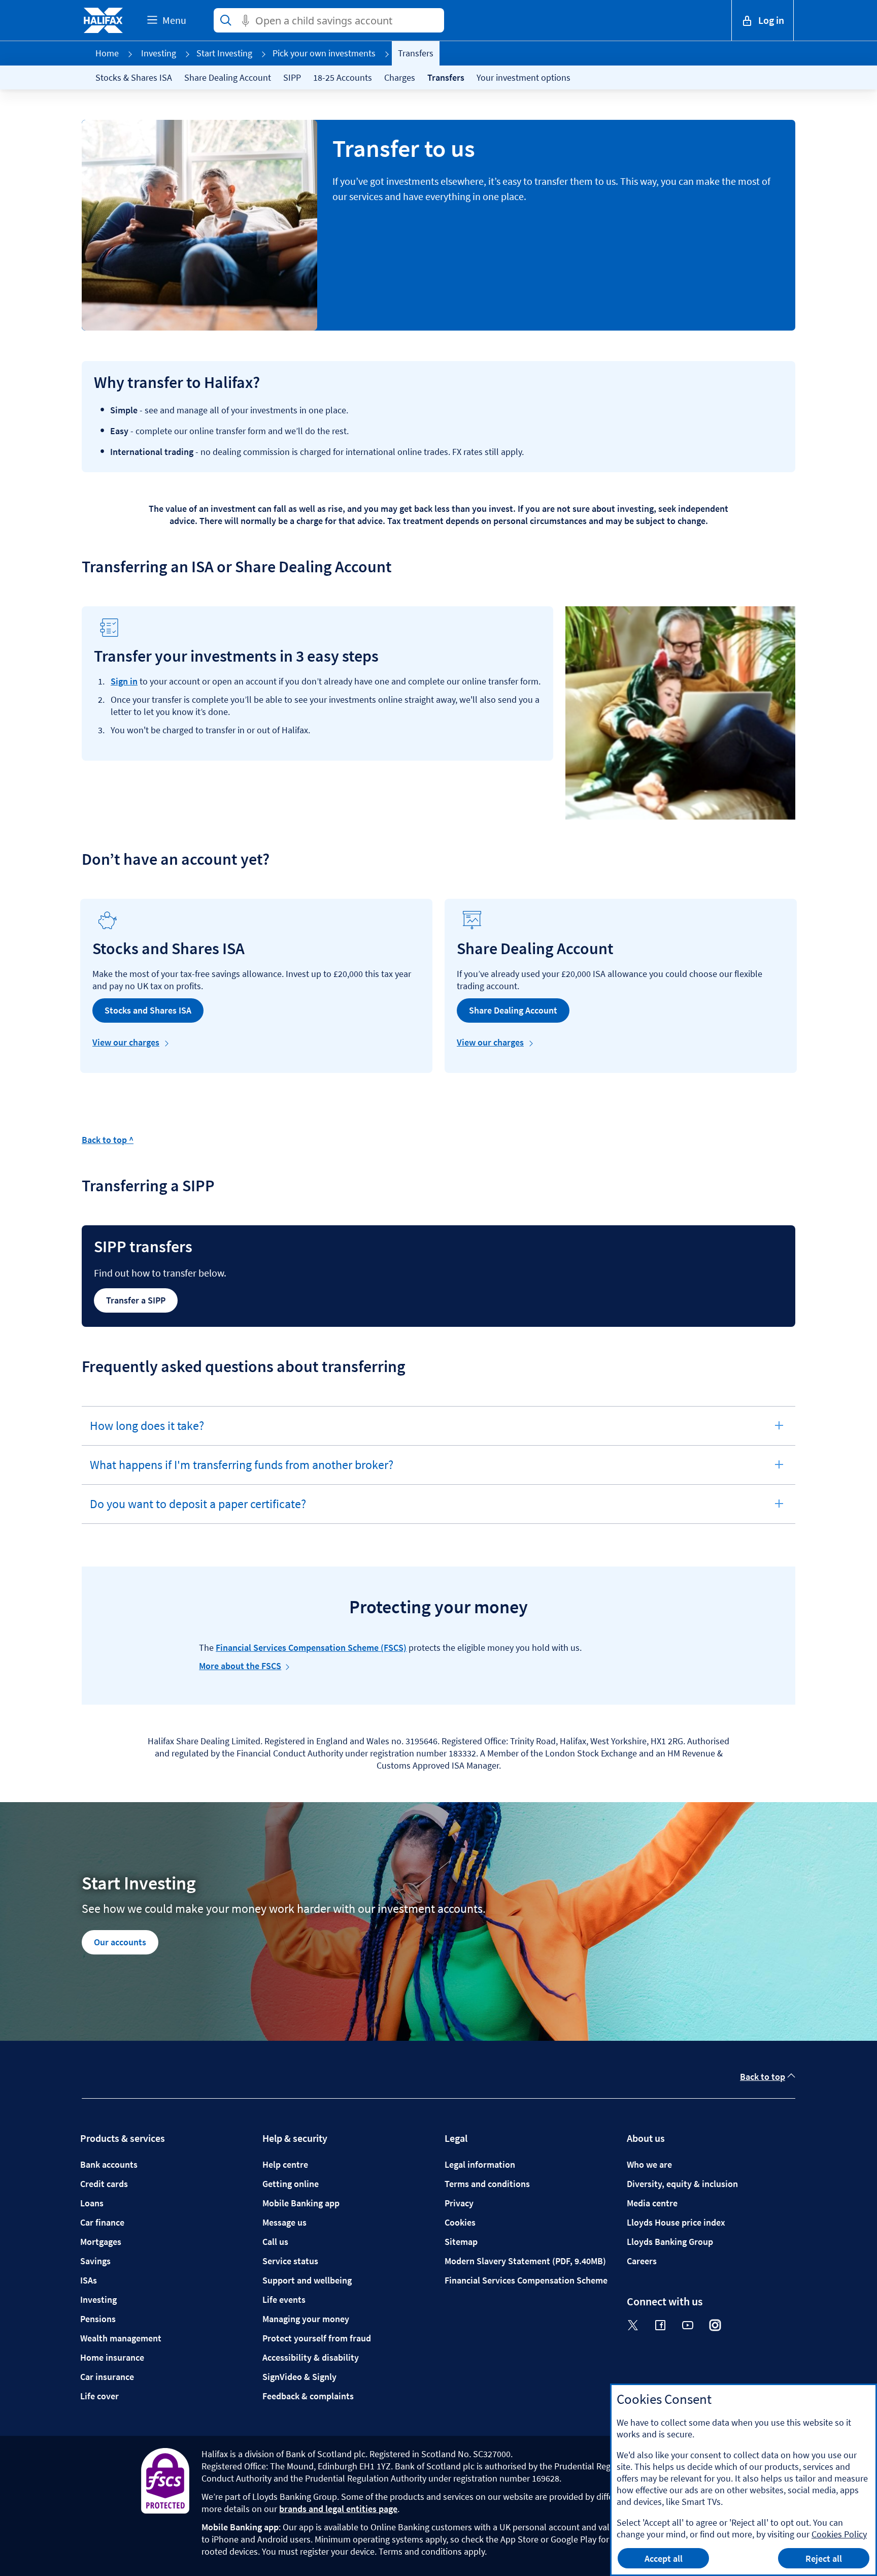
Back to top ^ (108, 1140)
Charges (400, 77)
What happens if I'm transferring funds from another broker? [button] (241, 1471)
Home (107, 53)
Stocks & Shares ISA (134, 77)
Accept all (664, 2558)
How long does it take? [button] (147, 1431)
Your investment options (524, 77)
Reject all (824, 2558)
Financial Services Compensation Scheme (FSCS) (311, 1648)
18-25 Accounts (343, 77)
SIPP (292, 77)
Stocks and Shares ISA (148, 1010)
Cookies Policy (839, 2534)
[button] (763, 20)
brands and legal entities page (338, 2509)
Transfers (446, 77)
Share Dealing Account (228, 77)
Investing (159, 53)
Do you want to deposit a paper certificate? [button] (198, 1510)
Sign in (124, 681)
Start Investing (224, 53)
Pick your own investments (324, 53)
